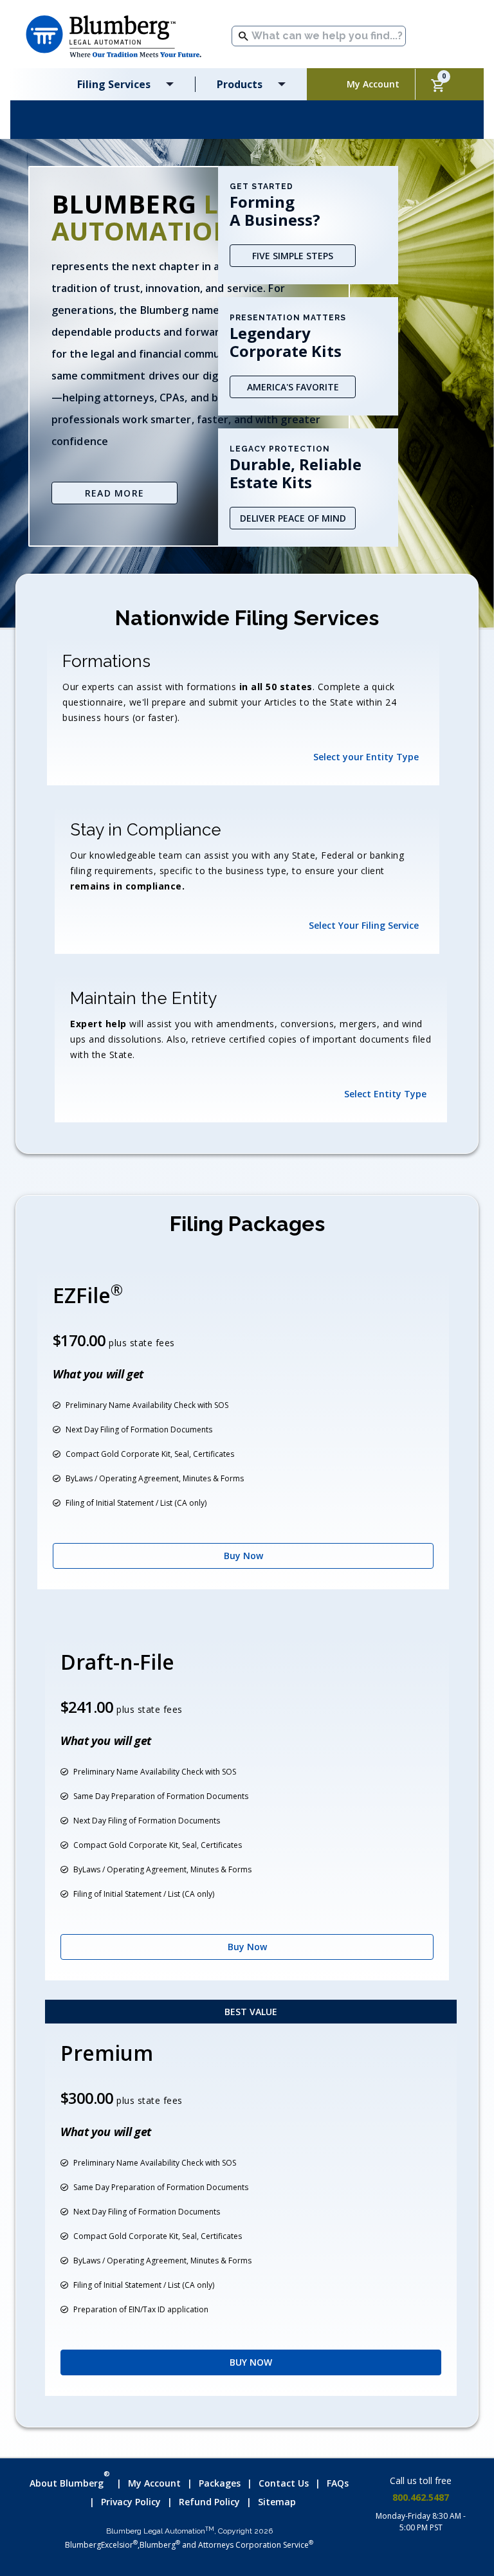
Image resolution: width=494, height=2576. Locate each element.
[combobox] (319, 36)
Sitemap (277, 2502)
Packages (220, 2483)
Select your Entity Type (366, 757)
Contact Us (284, 2483)
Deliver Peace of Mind (293, 518)
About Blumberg (70, 2481)
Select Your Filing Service (364, 925)
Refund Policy (209, 2502)
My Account (154, 2483)
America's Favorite (293, 387)
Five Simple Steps (293, 256)
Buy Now (243, 1556)
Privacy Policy (131, 2502)
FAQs (338, 2483)
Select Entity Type (385, 1094)
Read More (115, 493)
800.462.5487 (421, 2497)
